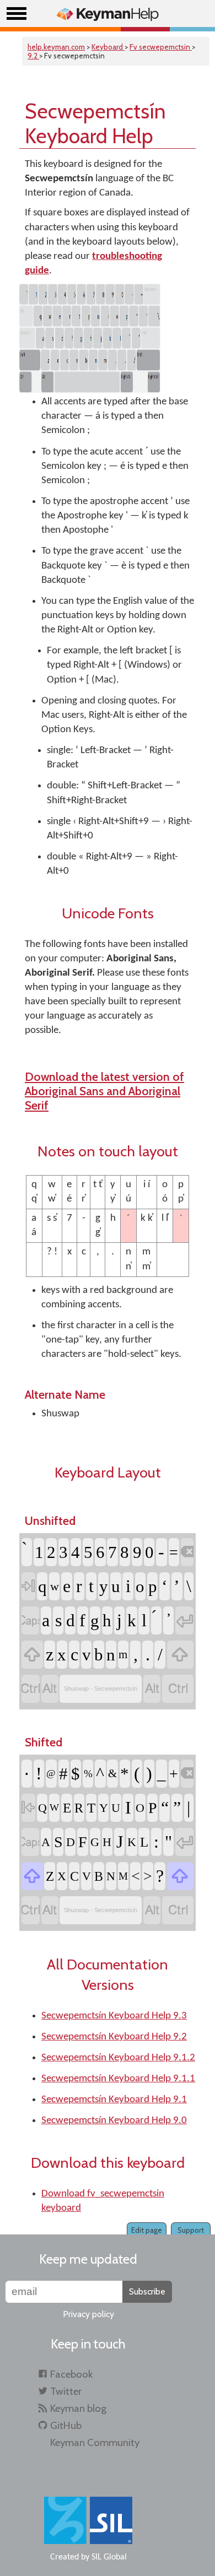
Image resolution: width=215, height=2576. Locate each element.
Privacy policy (88, 2314)
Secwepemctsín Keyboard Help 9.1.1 (118, 2079)
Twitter (66, 2391)
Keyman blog (78, 2408)
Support (191, 2230)
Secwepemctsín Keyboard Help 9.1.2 (118, 2058)
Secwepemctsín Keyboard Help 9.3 (114, 2016)
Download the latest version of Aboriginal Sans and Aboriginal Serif (104, 1091)
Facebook (71, 2374)
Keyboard (108, 47)
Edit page (147, 2230)
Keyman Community (95, 2442)
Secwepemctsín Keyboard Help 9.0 (114, 2121)
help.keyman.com (56, 47)
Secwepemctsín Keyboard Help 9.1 (114, 2100)
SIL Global (109, 2557)
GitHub (66, 2425)
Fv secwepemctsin (161, 47)
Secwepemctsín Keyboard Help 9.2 (114, 2037)
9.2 (33, 56)
